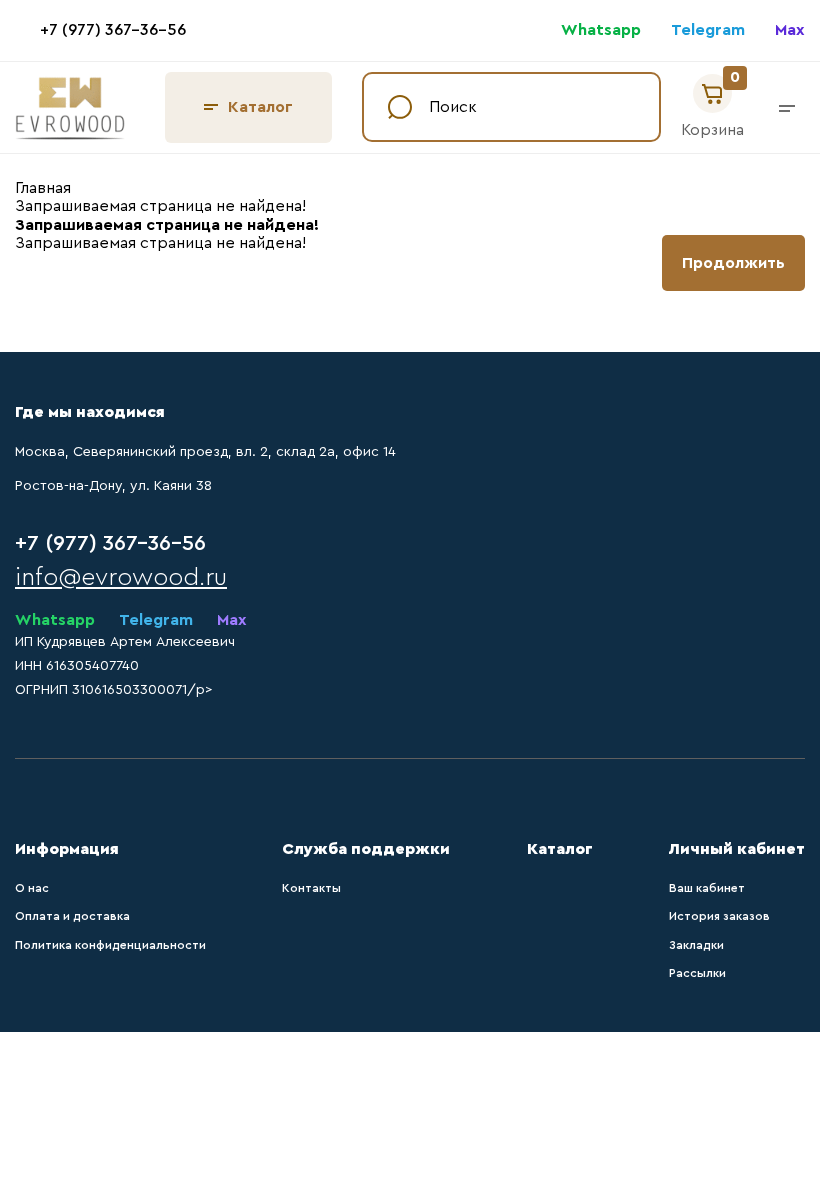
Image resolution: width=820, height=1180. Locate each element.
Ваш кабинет (707, 888)
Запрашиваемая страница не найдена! (160, 206)
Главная (43, 188)
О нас (32, 888)
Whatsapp (601, 30)
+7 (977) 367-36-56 (113, 30)
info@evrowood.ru (121, 577)
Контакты (311, 888)
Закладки (696, 945)
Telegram (708, 30)
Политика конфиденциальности (110, 945)
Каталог (260, 107)
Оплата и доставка (72, 916)
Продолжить (733, 263)
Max (790, 30)
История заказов (719, 916)
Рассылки (697, 973)
